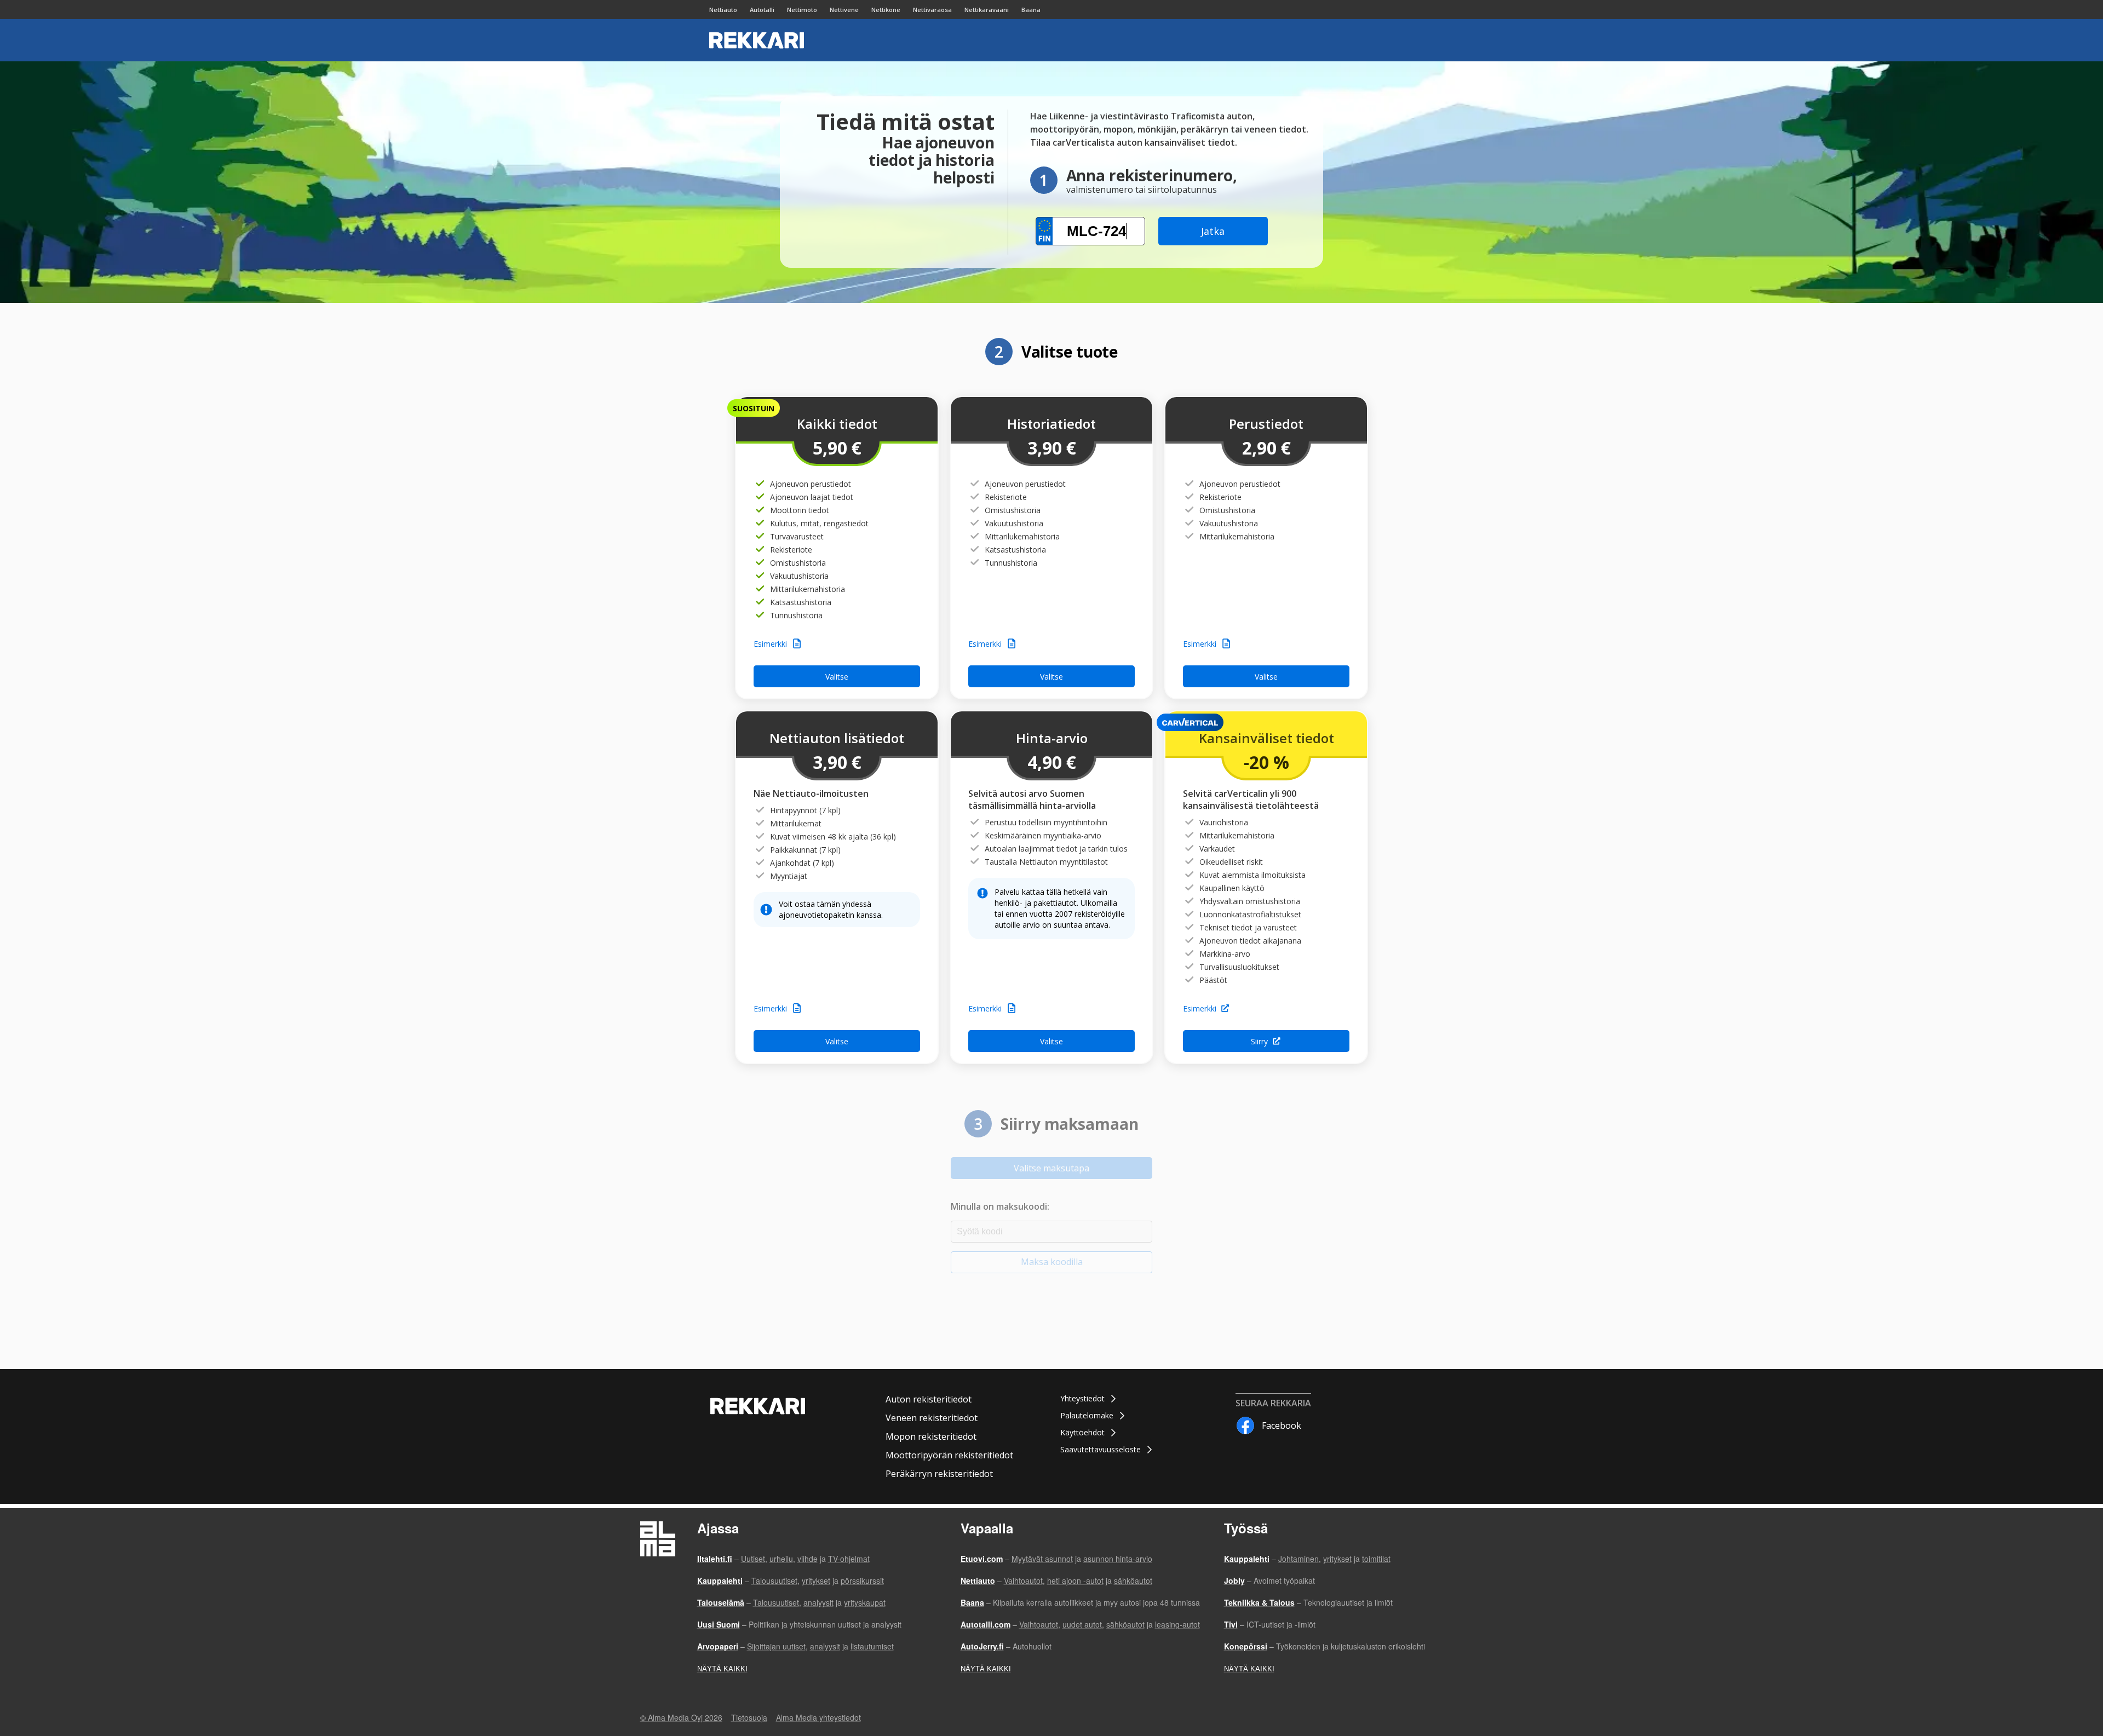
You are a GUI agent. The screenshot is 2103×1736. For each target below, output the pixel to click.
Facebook (1282, 1425)
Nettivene (844, 10)
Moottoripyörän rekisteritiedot (949, 1455)
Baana (1031, 10)
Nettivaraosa (932, 10)
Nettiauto (723, 10)
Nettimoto (802, 10)
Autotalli (762, 10)
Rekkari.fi (757, 40)
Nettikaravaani (987, 10)
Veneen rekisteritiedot (932, 1418)
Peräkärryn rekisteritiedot (939, 1474)
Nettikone (886, 10)
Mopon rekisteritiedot (931, 1436)
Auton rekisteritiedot (929, 1399)
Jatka (1213, 231)
